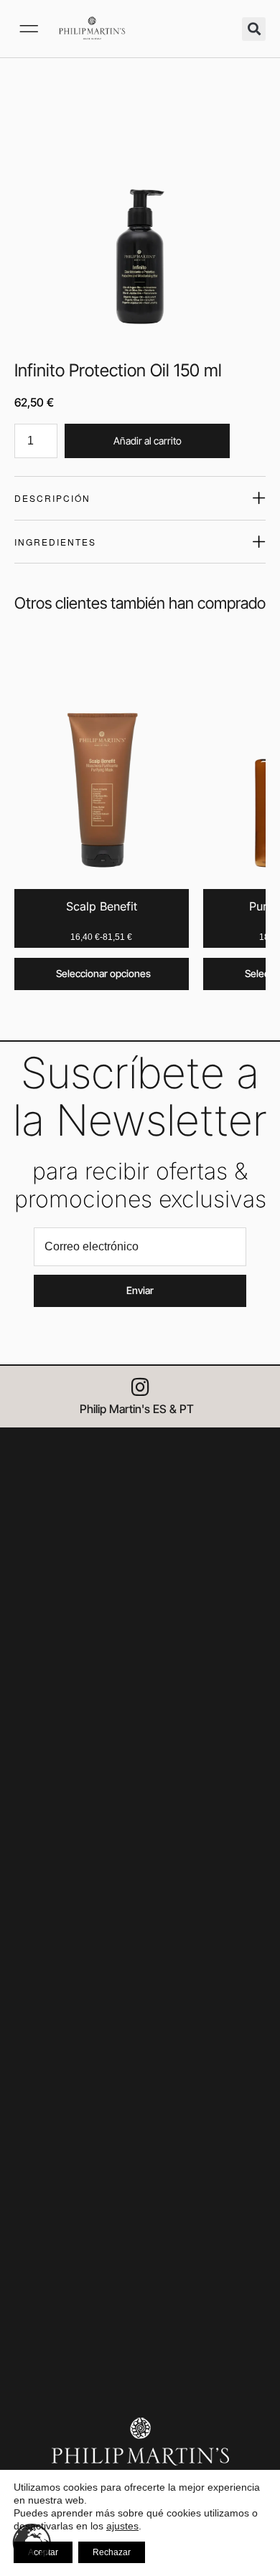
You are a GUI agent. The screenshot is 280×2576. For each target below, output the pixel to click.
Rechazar (112, 2552)
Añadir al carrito (148, 441)
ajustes (122, 2526)
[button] (29, 29)
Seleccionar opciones (103, 973)
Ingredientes (55, 542)
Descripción (52, 498)
